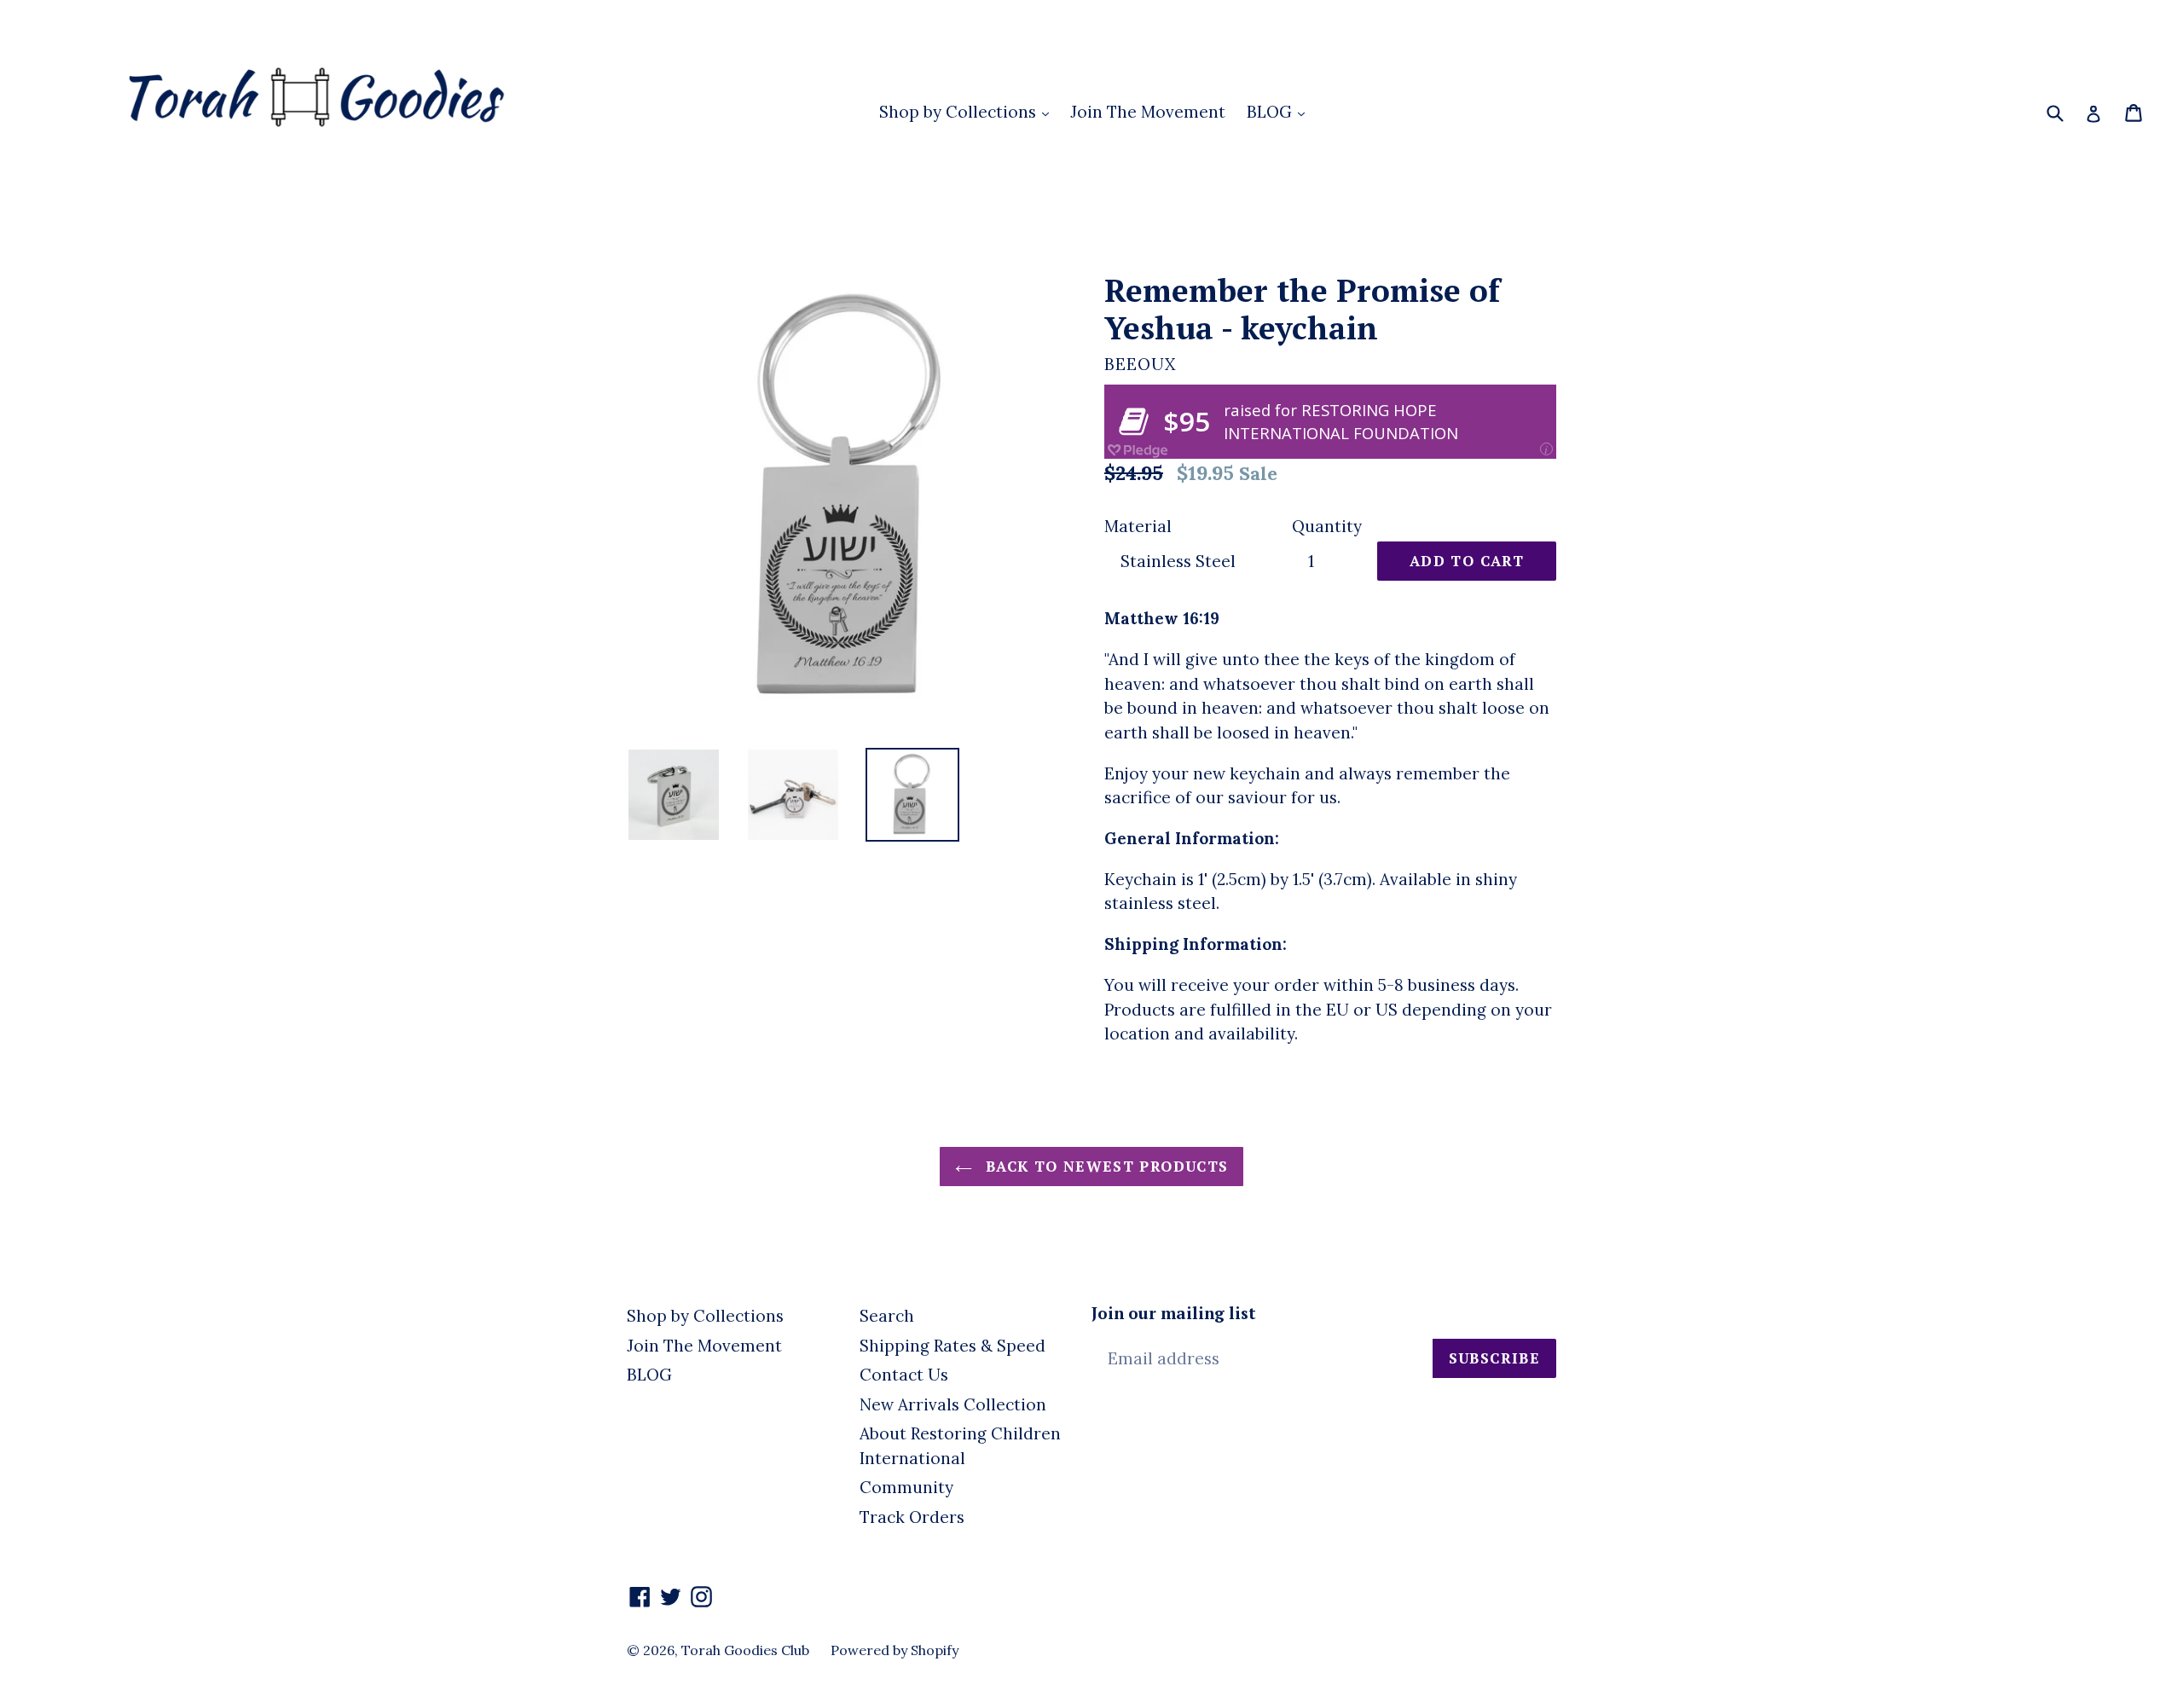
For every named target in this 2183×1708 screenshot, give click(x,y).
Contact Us (904, 1375)
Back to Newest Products (1105, 1166)
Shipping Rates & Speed (953, 1346)
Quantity (1327, 526)
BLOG (1271, 112)
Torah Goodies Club (745, 1650)
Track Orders (912, 1517)
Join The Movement (1148, 112)
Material (1138, 526)
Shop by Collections (960, 112)
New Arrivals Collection (953, 1404)
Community (906, 1487)
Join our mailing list (1174, 1314)
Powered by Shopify (895, 1650)
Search (887, 1316)
